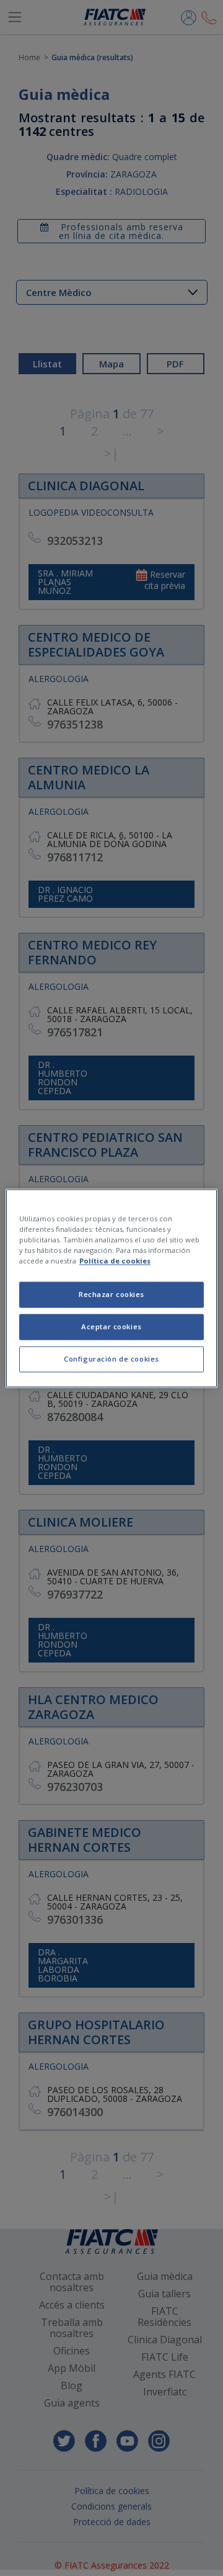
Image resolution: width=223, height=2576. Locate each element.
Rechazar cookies (111, 1294)
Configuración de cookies (111, 1359)
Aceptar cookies (111, 1326)
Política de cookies (115, 1261)
